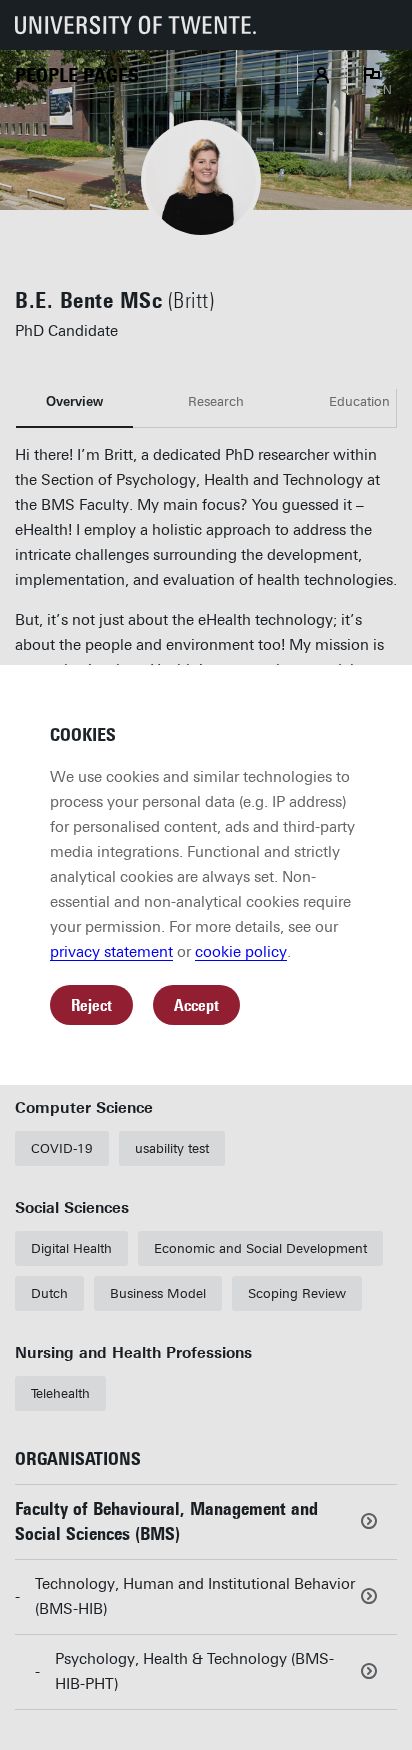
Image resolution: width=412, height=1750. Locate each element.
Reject (91, 1005)
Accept (196, 1005)
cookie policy (241, 952)
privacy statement (111, 952)
